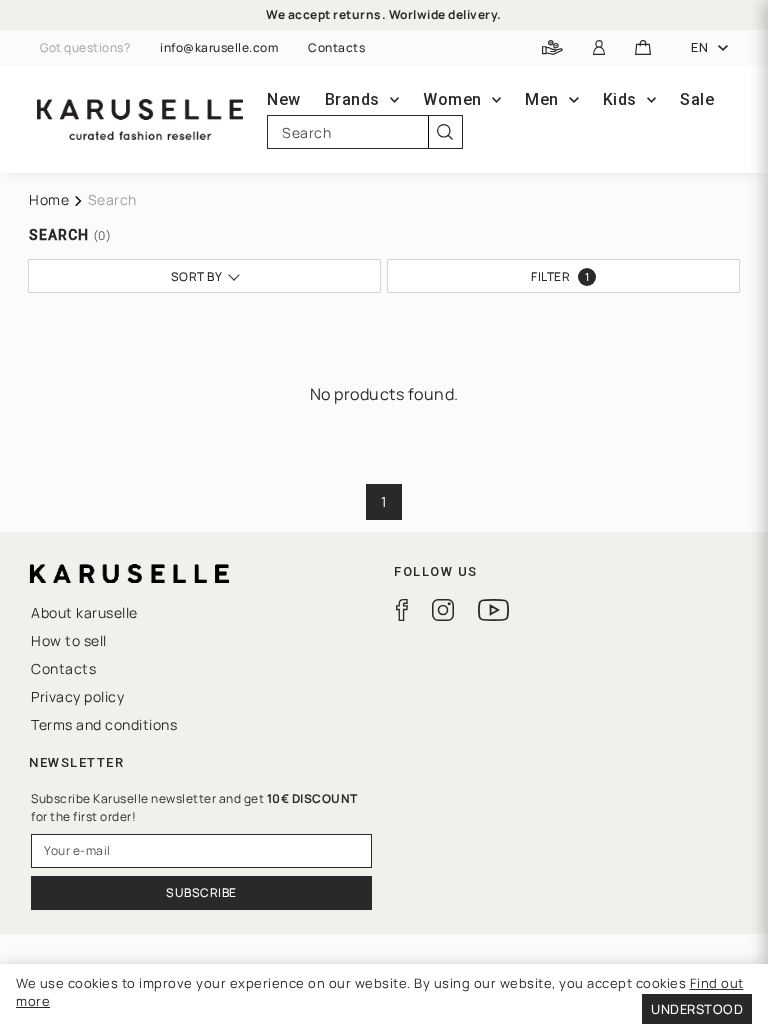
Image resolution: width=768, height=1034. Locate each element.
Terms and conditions (104, 724)
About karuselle (84, 612)
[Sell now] (552, 48)
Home (49, 199)
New (284, 99)
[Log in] (599, 48)
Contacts (336, 48)
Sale (697, 99)
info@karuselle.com (219, 48)
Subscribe (201, 892)
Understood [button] (697, 1009)
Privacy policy (77, 696)
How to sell (69, 640)
